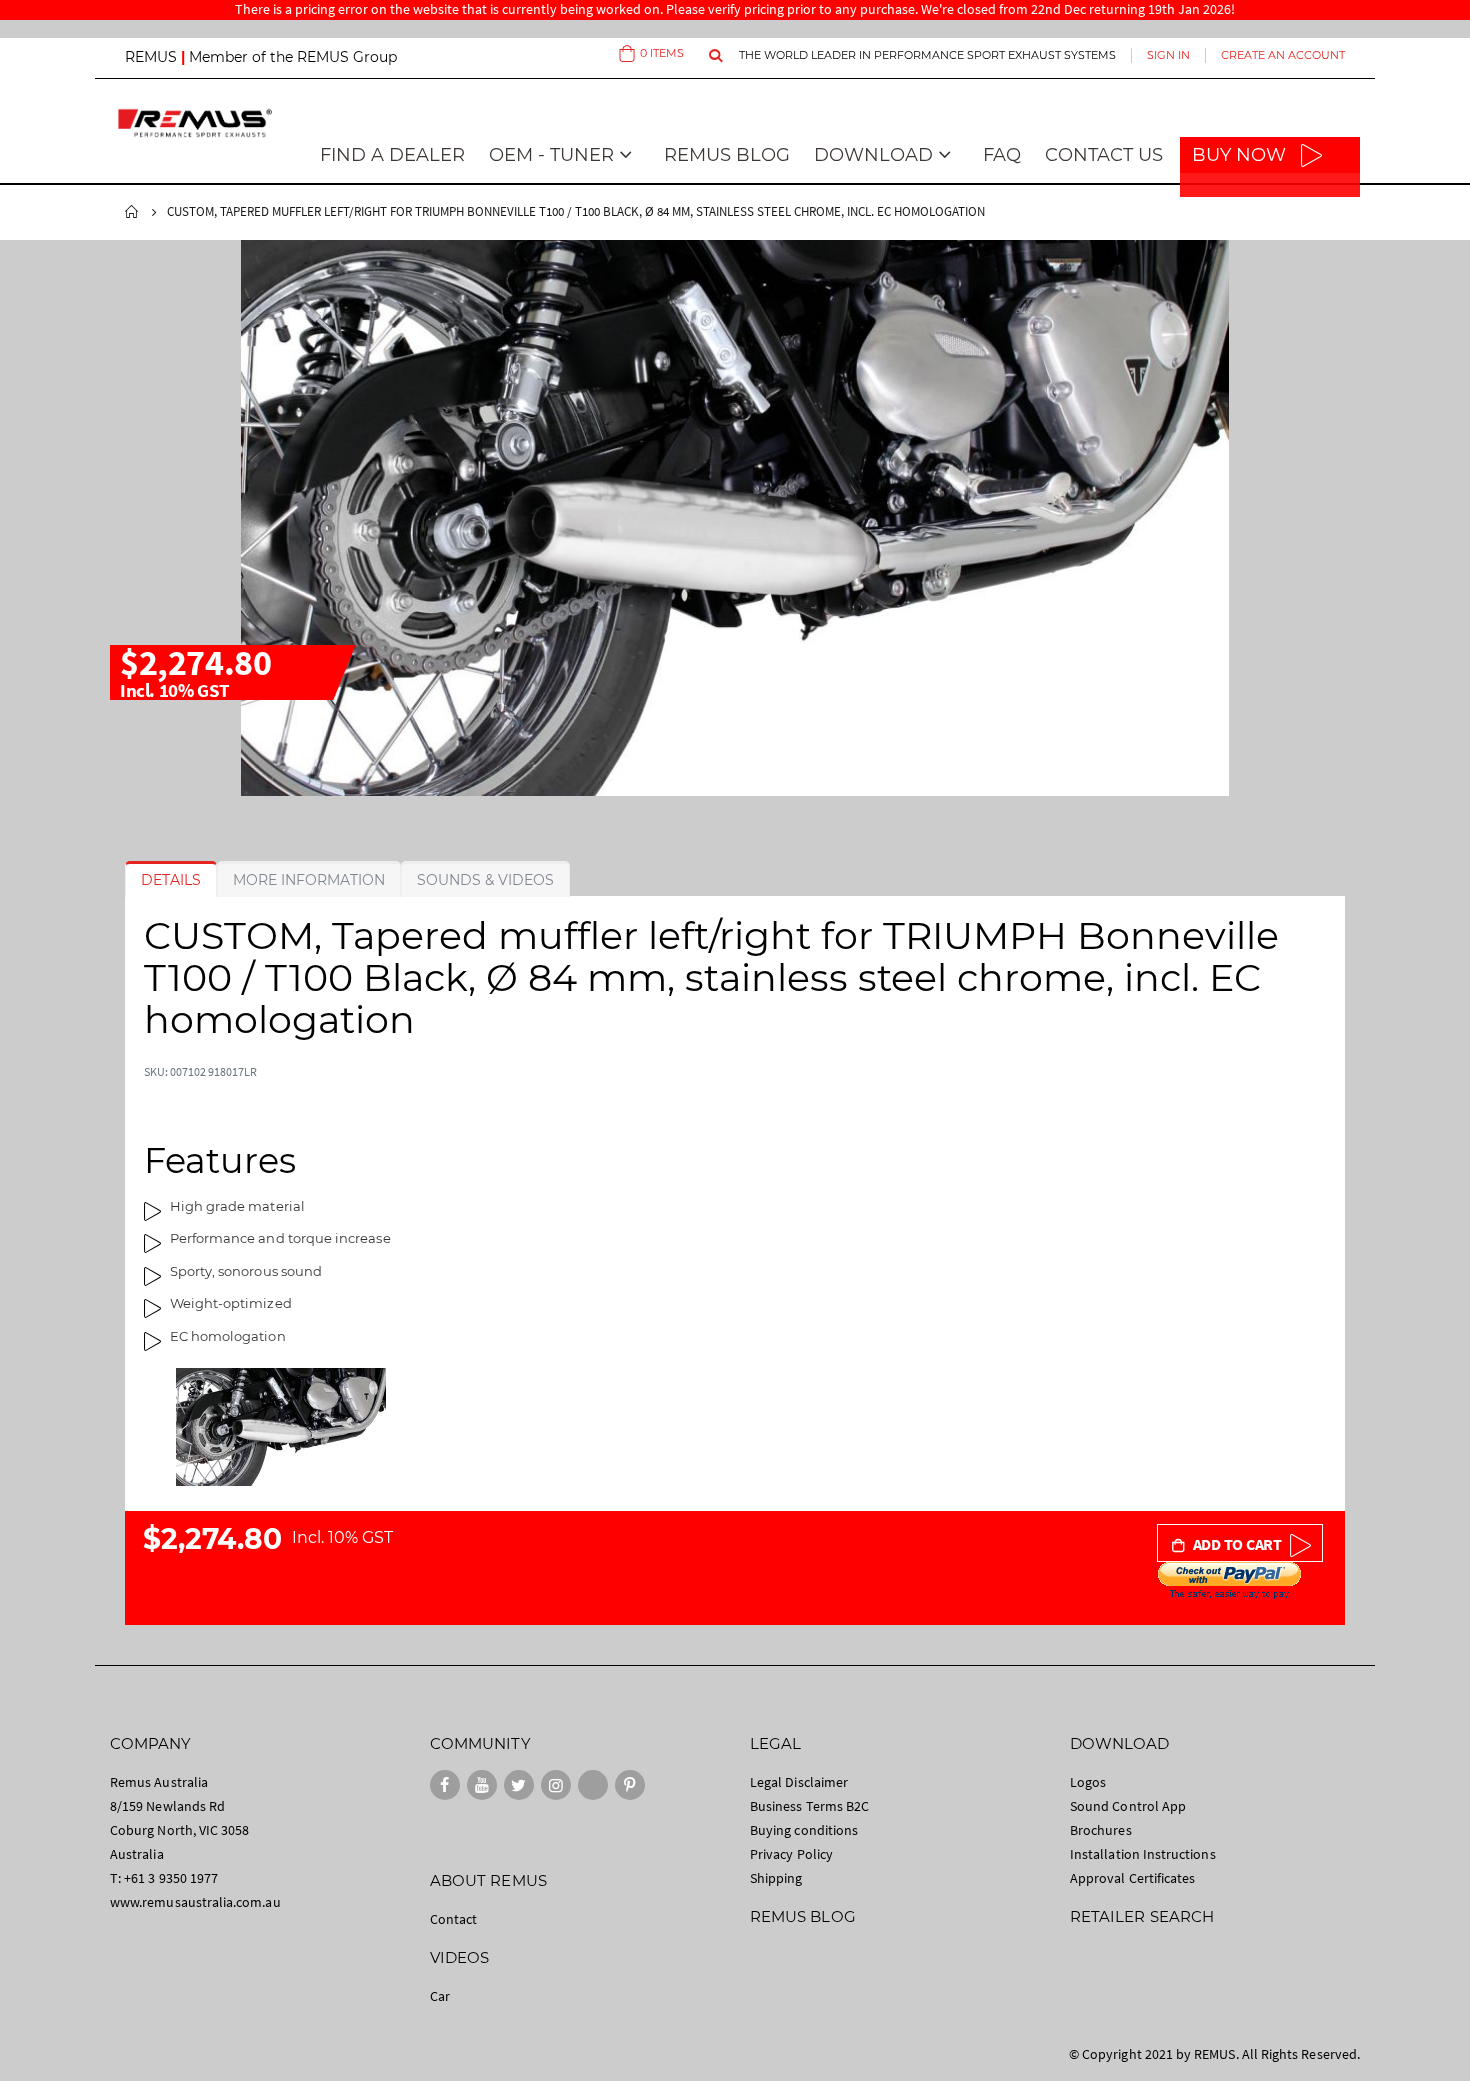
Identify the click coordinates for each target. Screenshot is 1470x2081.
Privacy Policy (791, 1854)
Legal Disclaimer (799, 1782)
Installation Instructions (1143, 1854)
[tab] (171, 880)
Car (440, 1996)
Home (132, 212)
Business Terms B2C (809, 1806)
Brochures (1101, 1830)
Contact (453, 1919)
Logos (1088, 1782)
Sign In (1168, 55)
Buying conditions (804, 1830)
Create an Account (1283, 55)
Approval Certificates (1132, 1878)
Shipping (776, 1878)
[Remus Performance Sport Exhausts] (195, 122)
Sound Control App (1128, 1806)
